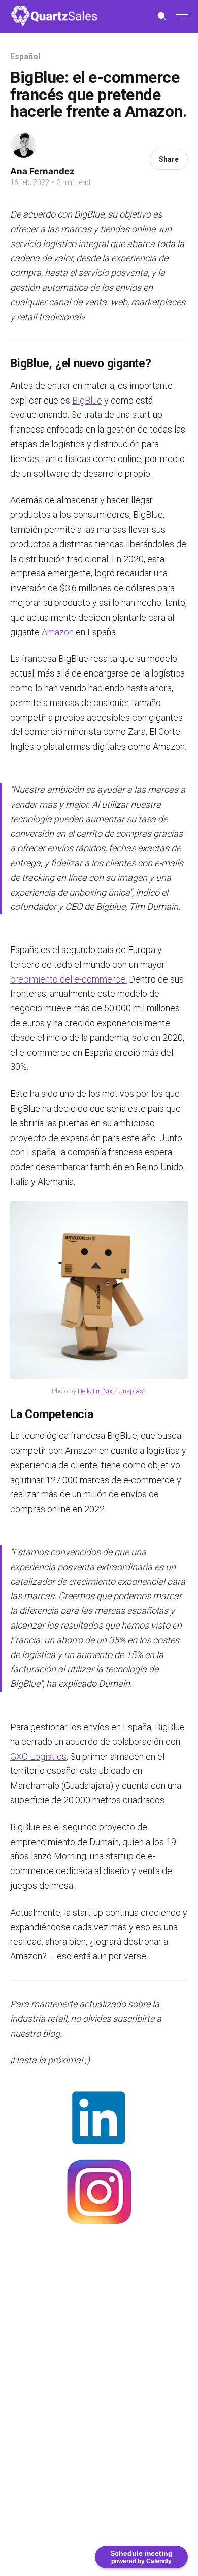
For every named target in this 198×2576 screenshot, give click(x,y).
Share (169, 159)
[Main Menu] (182, 16)
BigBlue (87, 400)
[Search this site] (162, 16)
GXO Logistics (38, 1756)
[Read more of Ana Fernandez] (24, 145)
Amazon (58, 632)
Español (25, 57)
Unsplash (133, 1391)
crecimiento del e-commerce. (69, 979)
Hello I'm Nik (95, 1391)
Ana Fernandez (42, 171)
